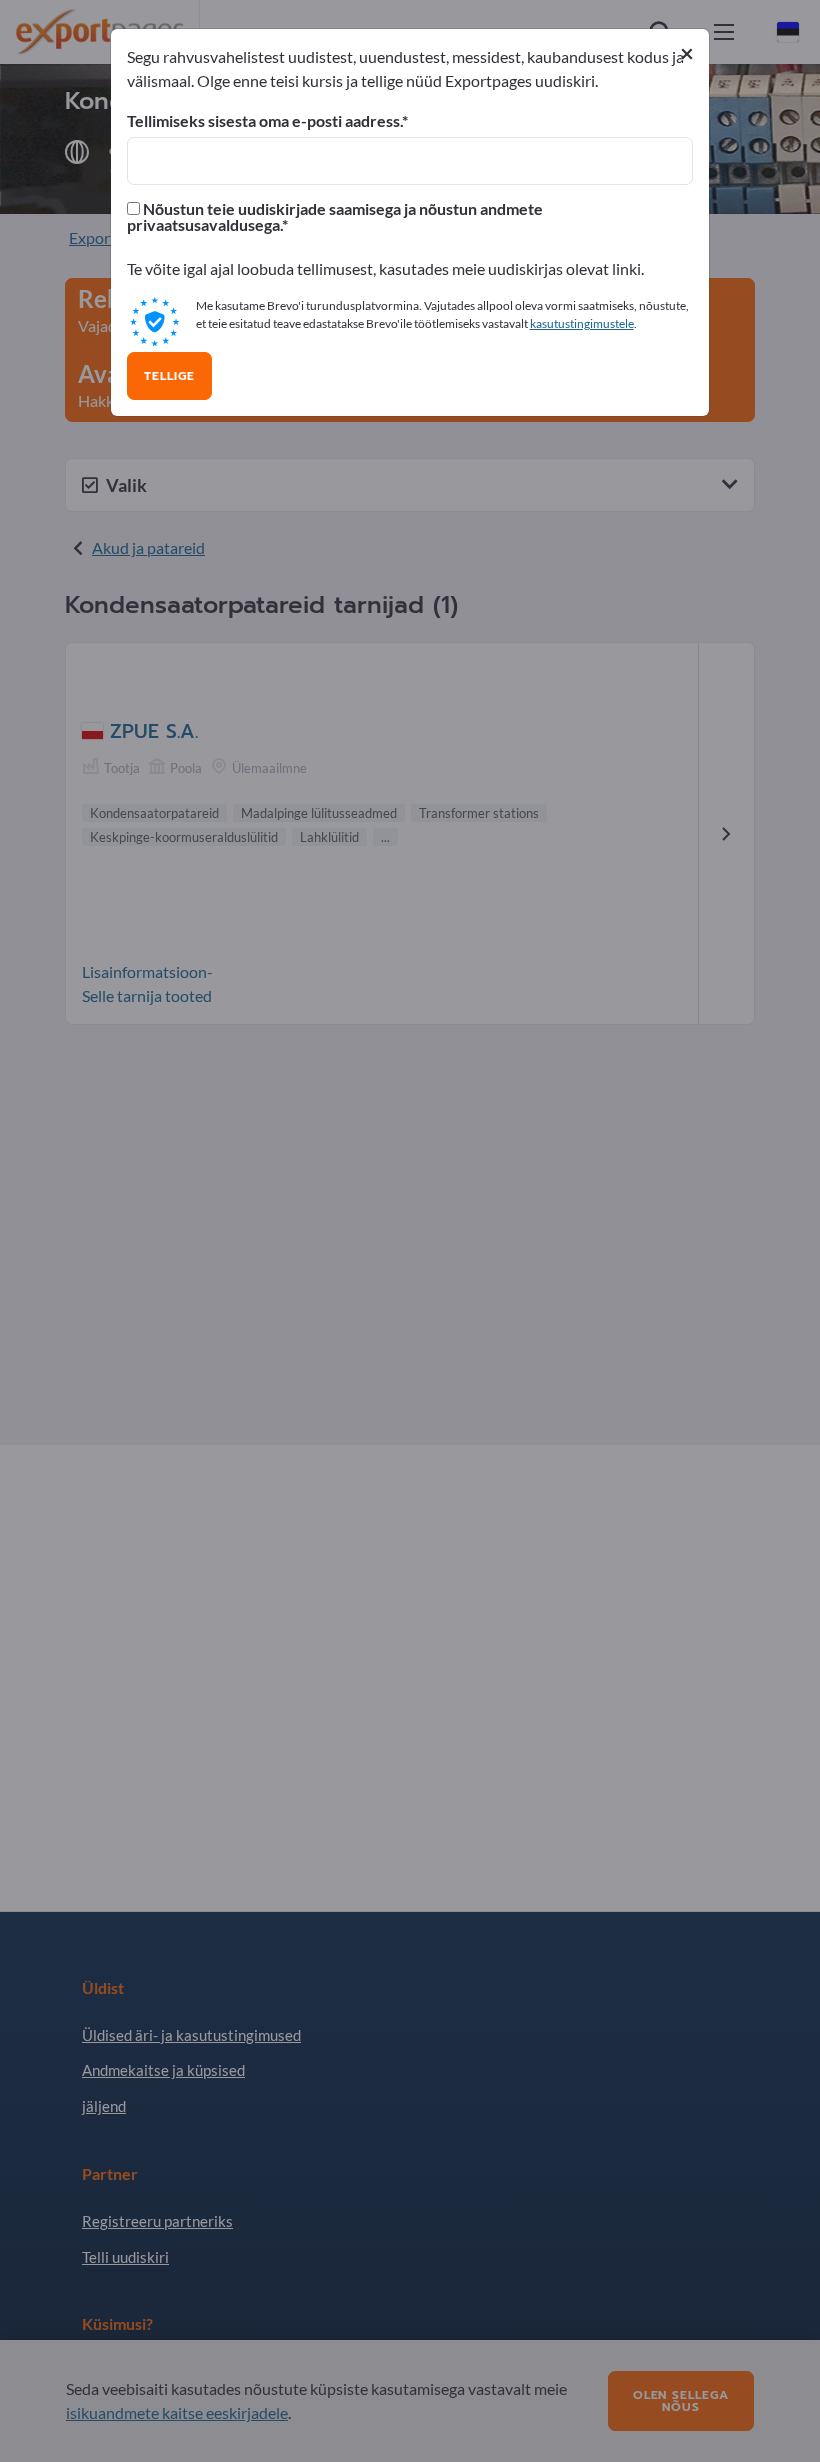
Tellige (169, 376)
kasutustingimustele (582, 323)
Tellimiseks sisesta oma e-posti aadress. (264, 121)
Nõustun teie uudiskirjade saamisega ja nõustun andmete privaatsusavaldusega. (335, 217)
